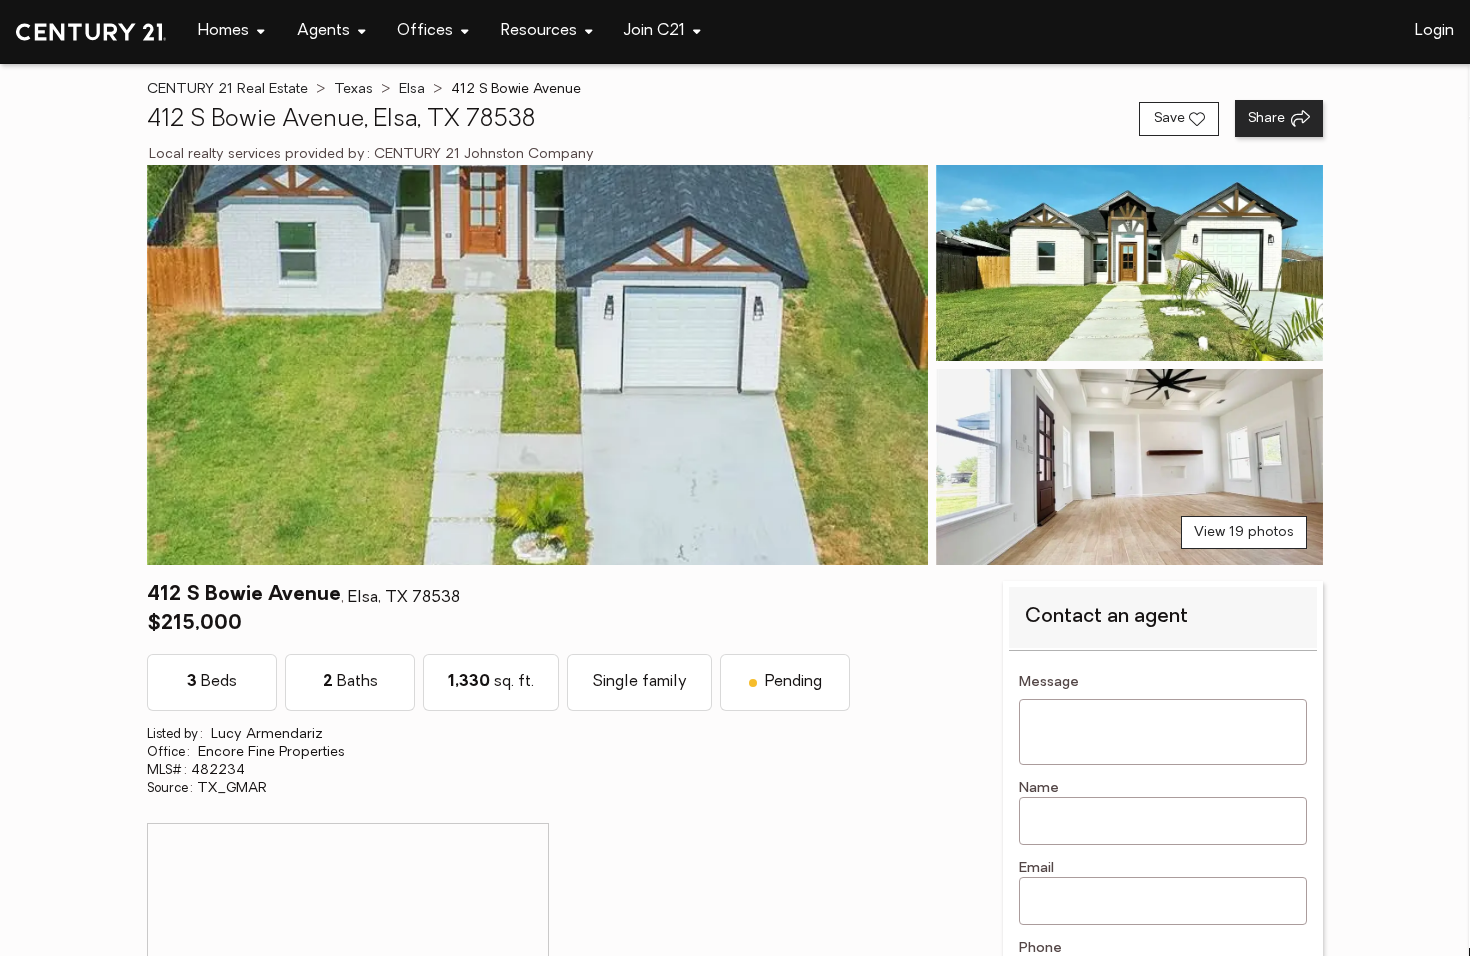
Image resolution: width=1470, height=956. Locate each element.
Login (1434, 31)
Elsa (412, 89)
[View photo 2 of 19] (1129, 263)
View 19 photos (1244, 532)
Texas (353, 89)
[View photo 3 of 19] (1129, 467)
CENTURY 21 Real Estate (227, 89)
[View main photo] (537, 365)
